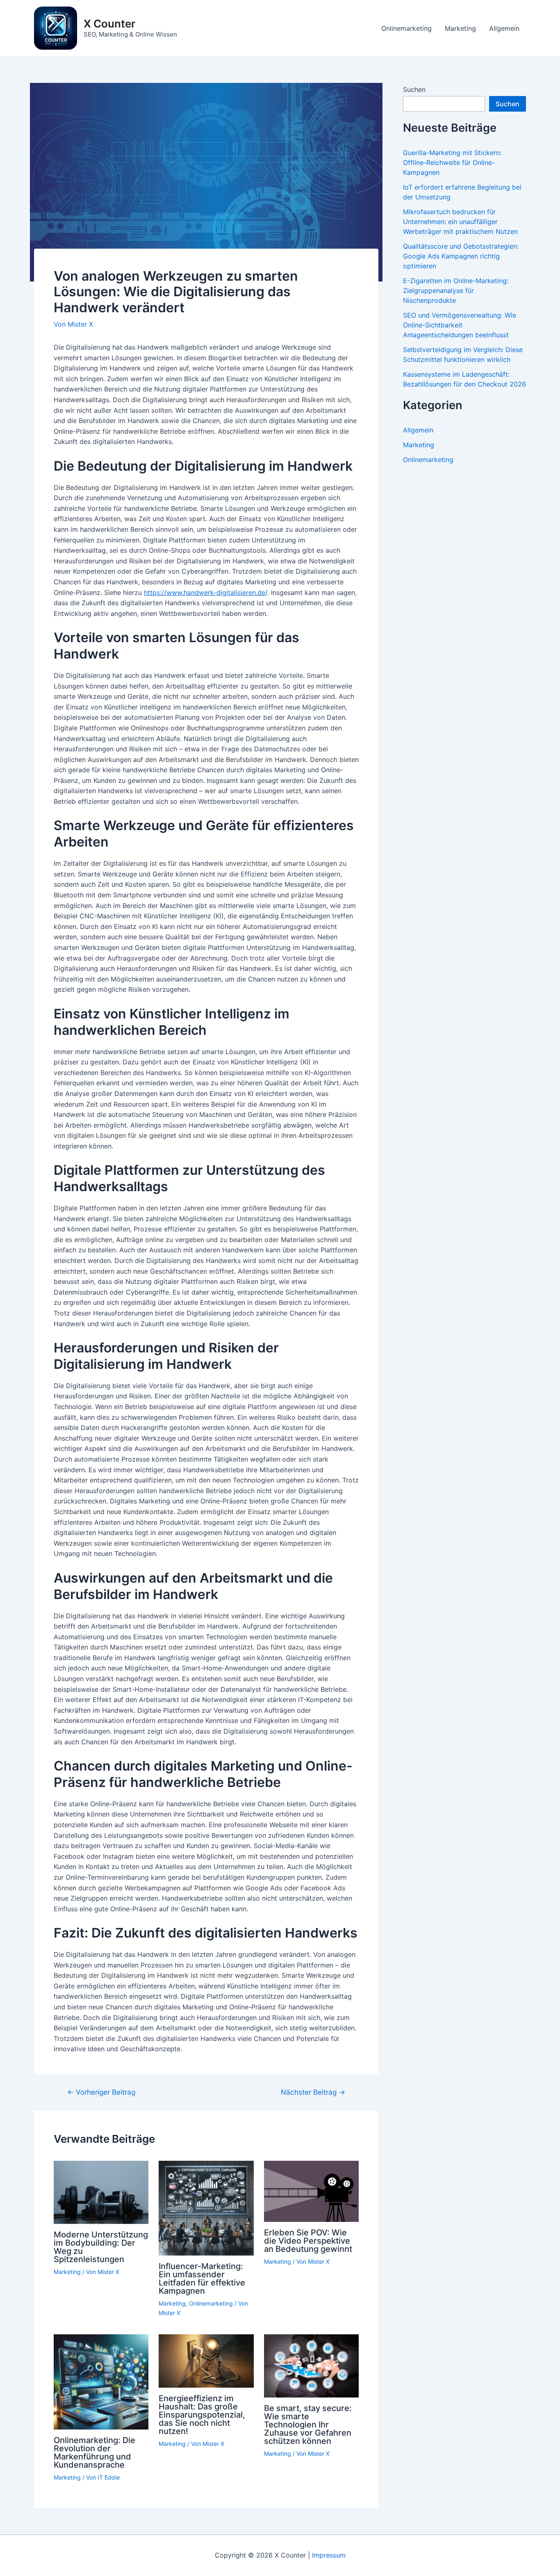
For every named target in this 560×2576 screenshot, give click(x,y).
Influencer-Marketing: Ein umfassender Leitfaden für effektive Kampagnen (202, 2279)
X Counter (109, 24)
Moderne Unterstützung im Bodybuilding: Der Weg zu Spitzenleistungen (101, 2247)
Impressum (329, 2555)
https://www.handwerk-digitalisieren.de (205, 593)
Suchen (414, 89)
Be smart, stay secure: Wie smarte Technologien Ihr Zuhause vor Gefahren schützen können (308, 2425)
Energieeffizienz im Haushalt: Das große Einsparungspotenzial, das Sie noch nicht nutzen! (202, 2415)
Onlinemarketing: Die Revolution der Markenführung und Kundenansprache (94, 2452)
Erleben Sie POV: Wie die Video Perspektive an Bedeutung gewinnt (308, 2241)
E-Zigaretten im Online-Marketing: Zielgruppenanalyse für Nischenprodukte (456, 291)
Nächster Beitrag (313, 2092)
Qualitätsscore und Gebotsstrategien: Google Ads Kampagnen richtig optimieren (461, 256)
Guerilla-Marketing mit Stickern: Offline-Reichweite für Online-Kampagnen (452, 162)
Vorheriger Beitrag (101, 2092)
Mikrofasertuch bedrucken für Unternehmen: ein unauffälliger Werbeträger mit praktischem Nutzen (460, 222)
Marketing (460, 28)
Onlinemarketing (406, 28)
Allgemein (504, 28)
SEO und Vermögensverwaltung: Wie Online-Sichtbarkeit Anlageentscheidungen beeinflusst (460, 325)
